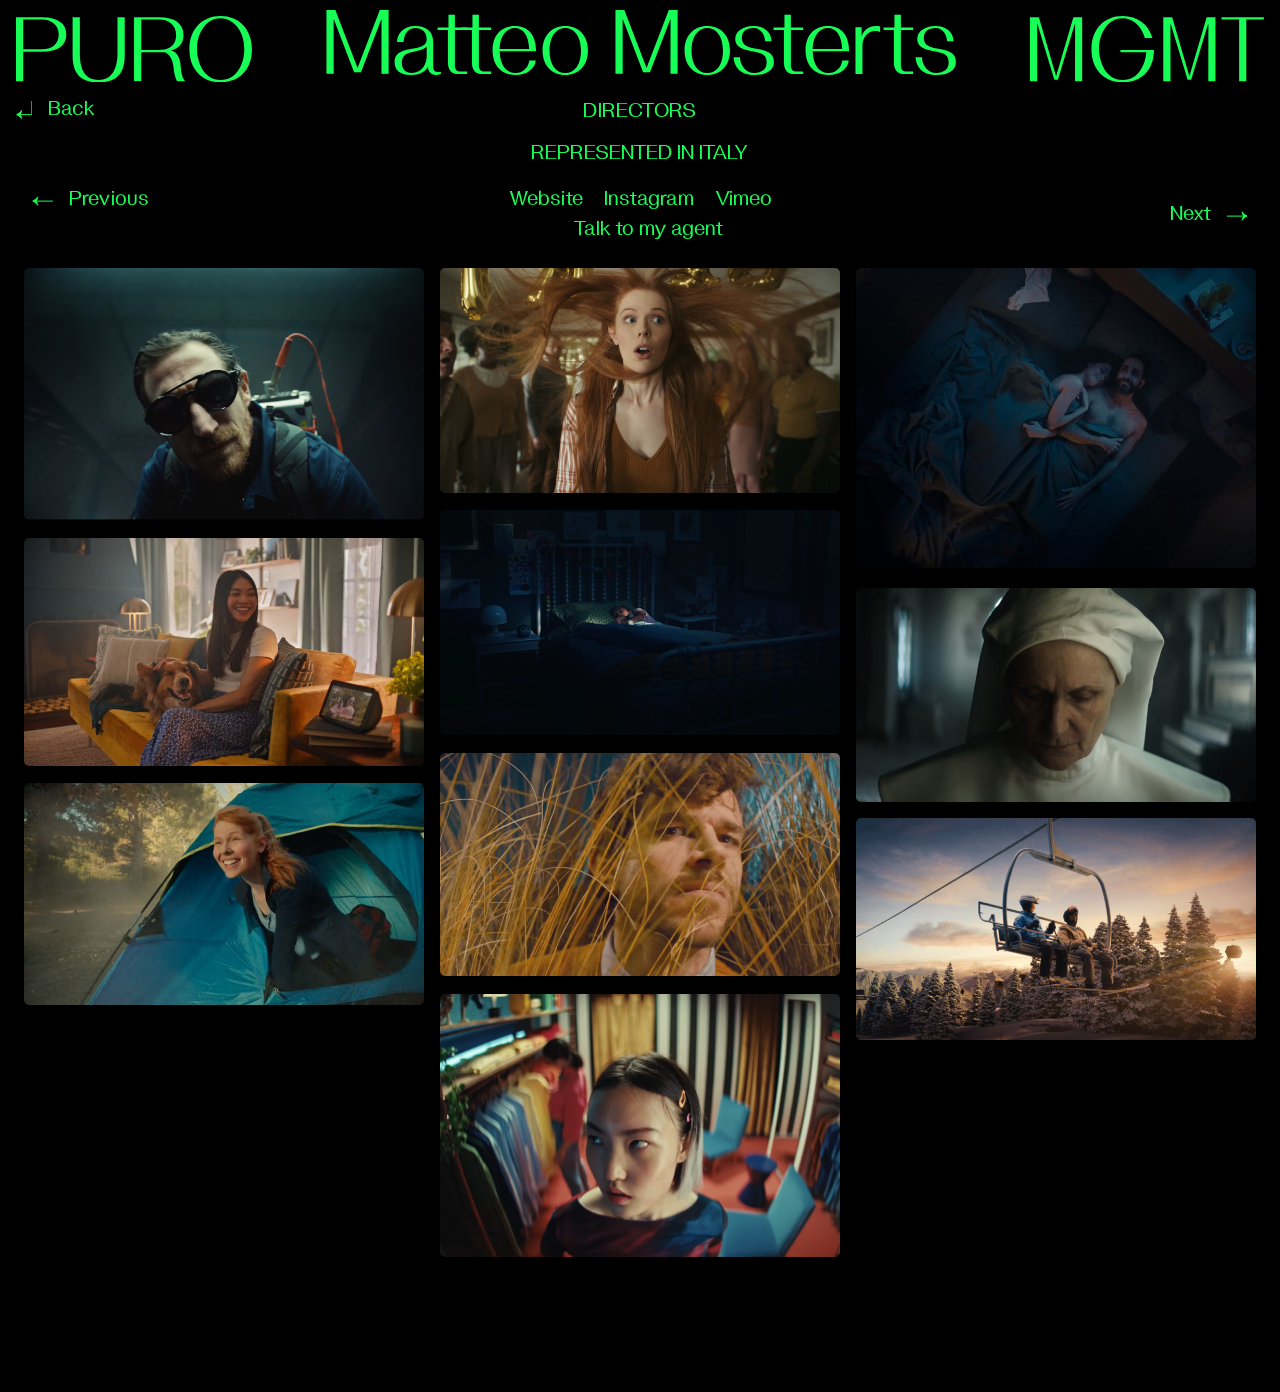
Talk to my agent (648, 228)
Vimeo (743, 198)
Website (546, 198)
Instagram (649, 198)
